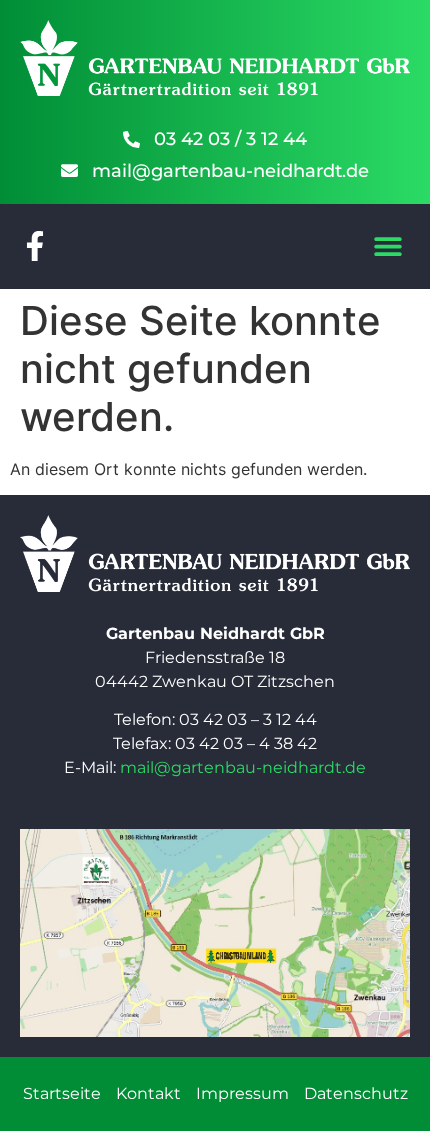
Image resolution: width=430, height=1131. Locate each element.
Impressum (242, 1093)
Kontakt (148, 1093)
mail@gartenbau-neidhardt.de (243, 767)
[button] (387, 246)
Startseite (62, 1093)
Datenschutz (356, 1093)
